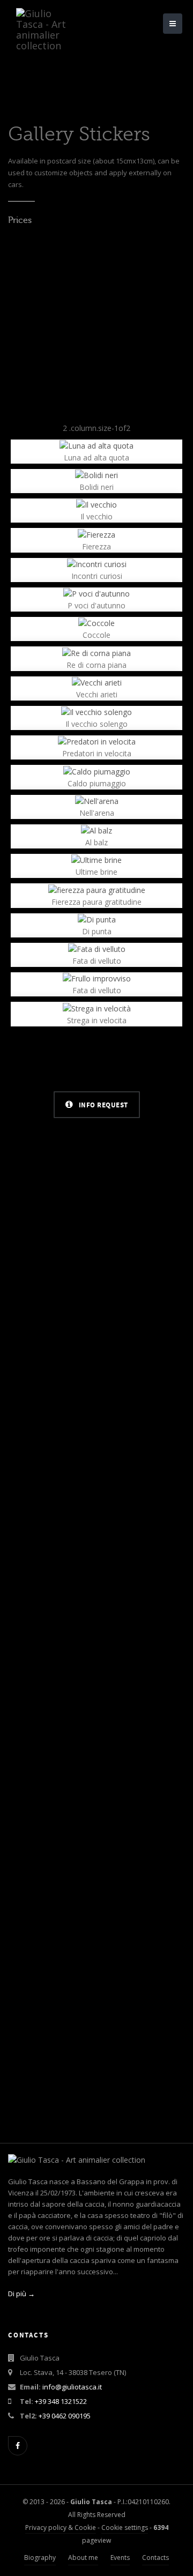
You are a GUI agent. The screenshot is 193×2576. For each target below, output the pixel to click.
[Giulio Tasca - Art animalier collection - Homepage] (48, 13)
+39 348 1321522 (61, 2401)
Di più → (21, 2294)
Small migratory (96, 1876)
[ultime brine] (96, 859)
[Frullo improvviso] (97, 978)
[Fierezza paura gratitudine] (97, 889)
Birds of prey (97, 2024)
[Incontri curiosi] (97, 564)
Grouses (96, 1423)
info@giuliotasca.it (72, 2387)
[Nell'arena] (97, 801)
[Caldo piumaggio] (97, 770)
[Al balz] (96, 830)
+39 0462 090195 (65, 2416)
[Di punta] (97, 919)
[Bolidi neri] (96, 475)
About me (83, 2558)
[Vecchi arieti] (97, 682)
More (96, 1292)
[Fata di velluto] (97, 948)
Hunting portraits (96, 1725)
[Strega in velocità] (97, 1007)
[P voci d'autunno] (96, 593)
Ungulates (96, 1271)
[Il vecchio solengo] (96, 712)
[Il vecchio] (96, 504)
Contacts (155, 2558)
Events (120, 2558)
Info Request (102, 1105)
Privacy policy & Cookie (61, 2527)
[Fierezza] (96, 534)
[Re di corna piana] (96, 652)
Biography (40, 2558)
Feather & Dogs (97, 1574)
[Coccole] (96, 623)
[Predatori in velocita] (97, 741)
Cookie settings (125, 2527)
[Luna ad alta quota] (96, 445)
